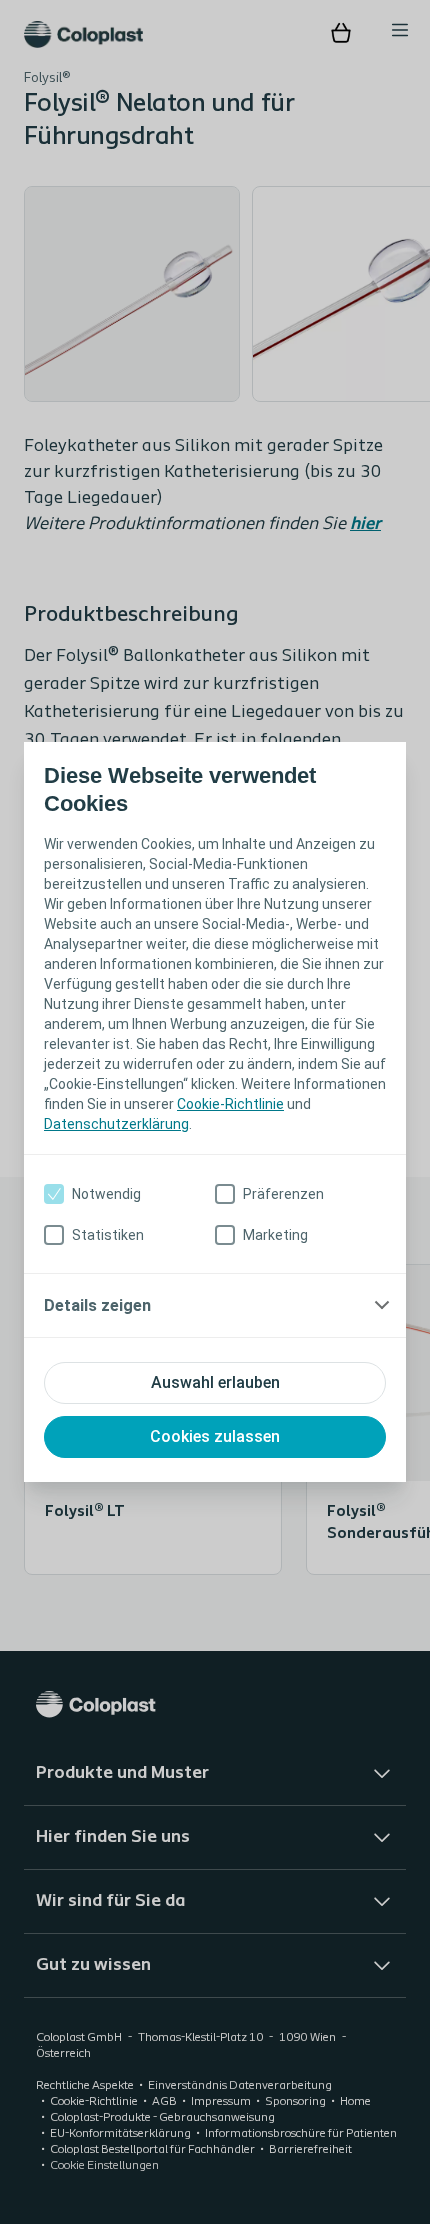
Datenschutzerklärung (116, 1124)
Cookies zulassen (215, 1436)
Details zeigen (97, 1305)
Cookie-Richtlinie (230, 1104)
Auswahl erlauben (215, 1382)
